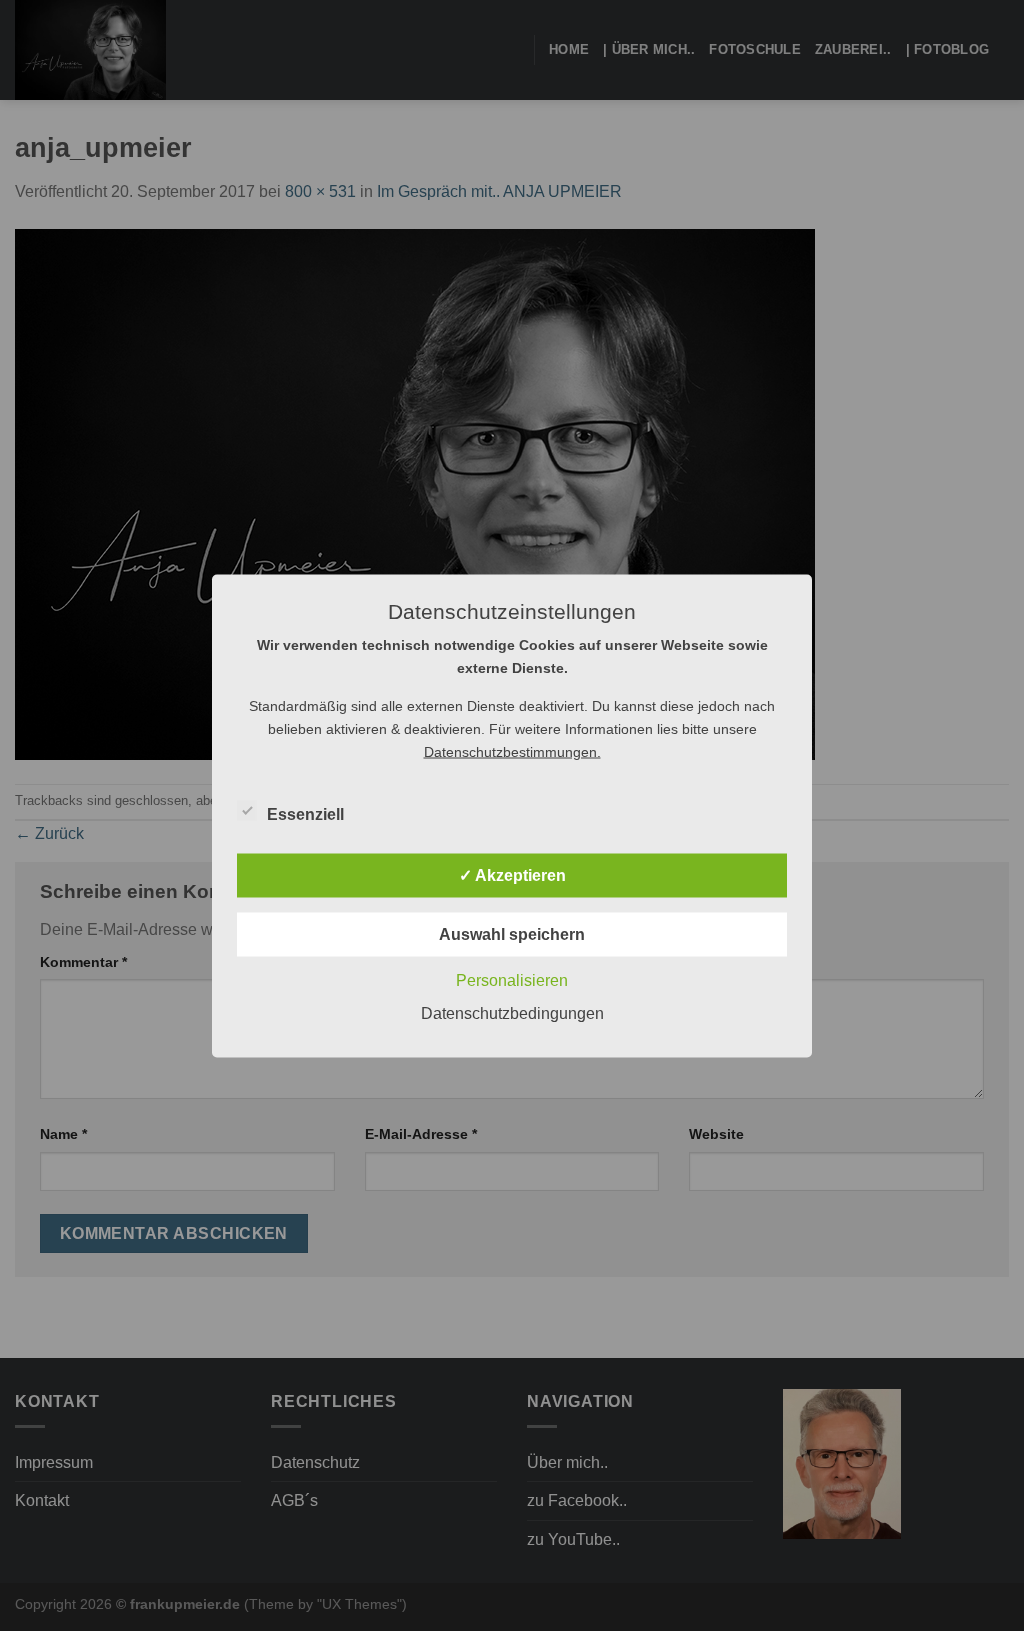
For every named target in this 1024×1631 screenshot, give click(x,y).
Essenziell (305, 813)
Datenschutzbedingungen (512, 1012)
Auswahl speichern (512, 933)
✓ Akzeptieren (512, 874)
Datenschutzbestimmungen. (512, 751)
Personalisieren (512, 979)
